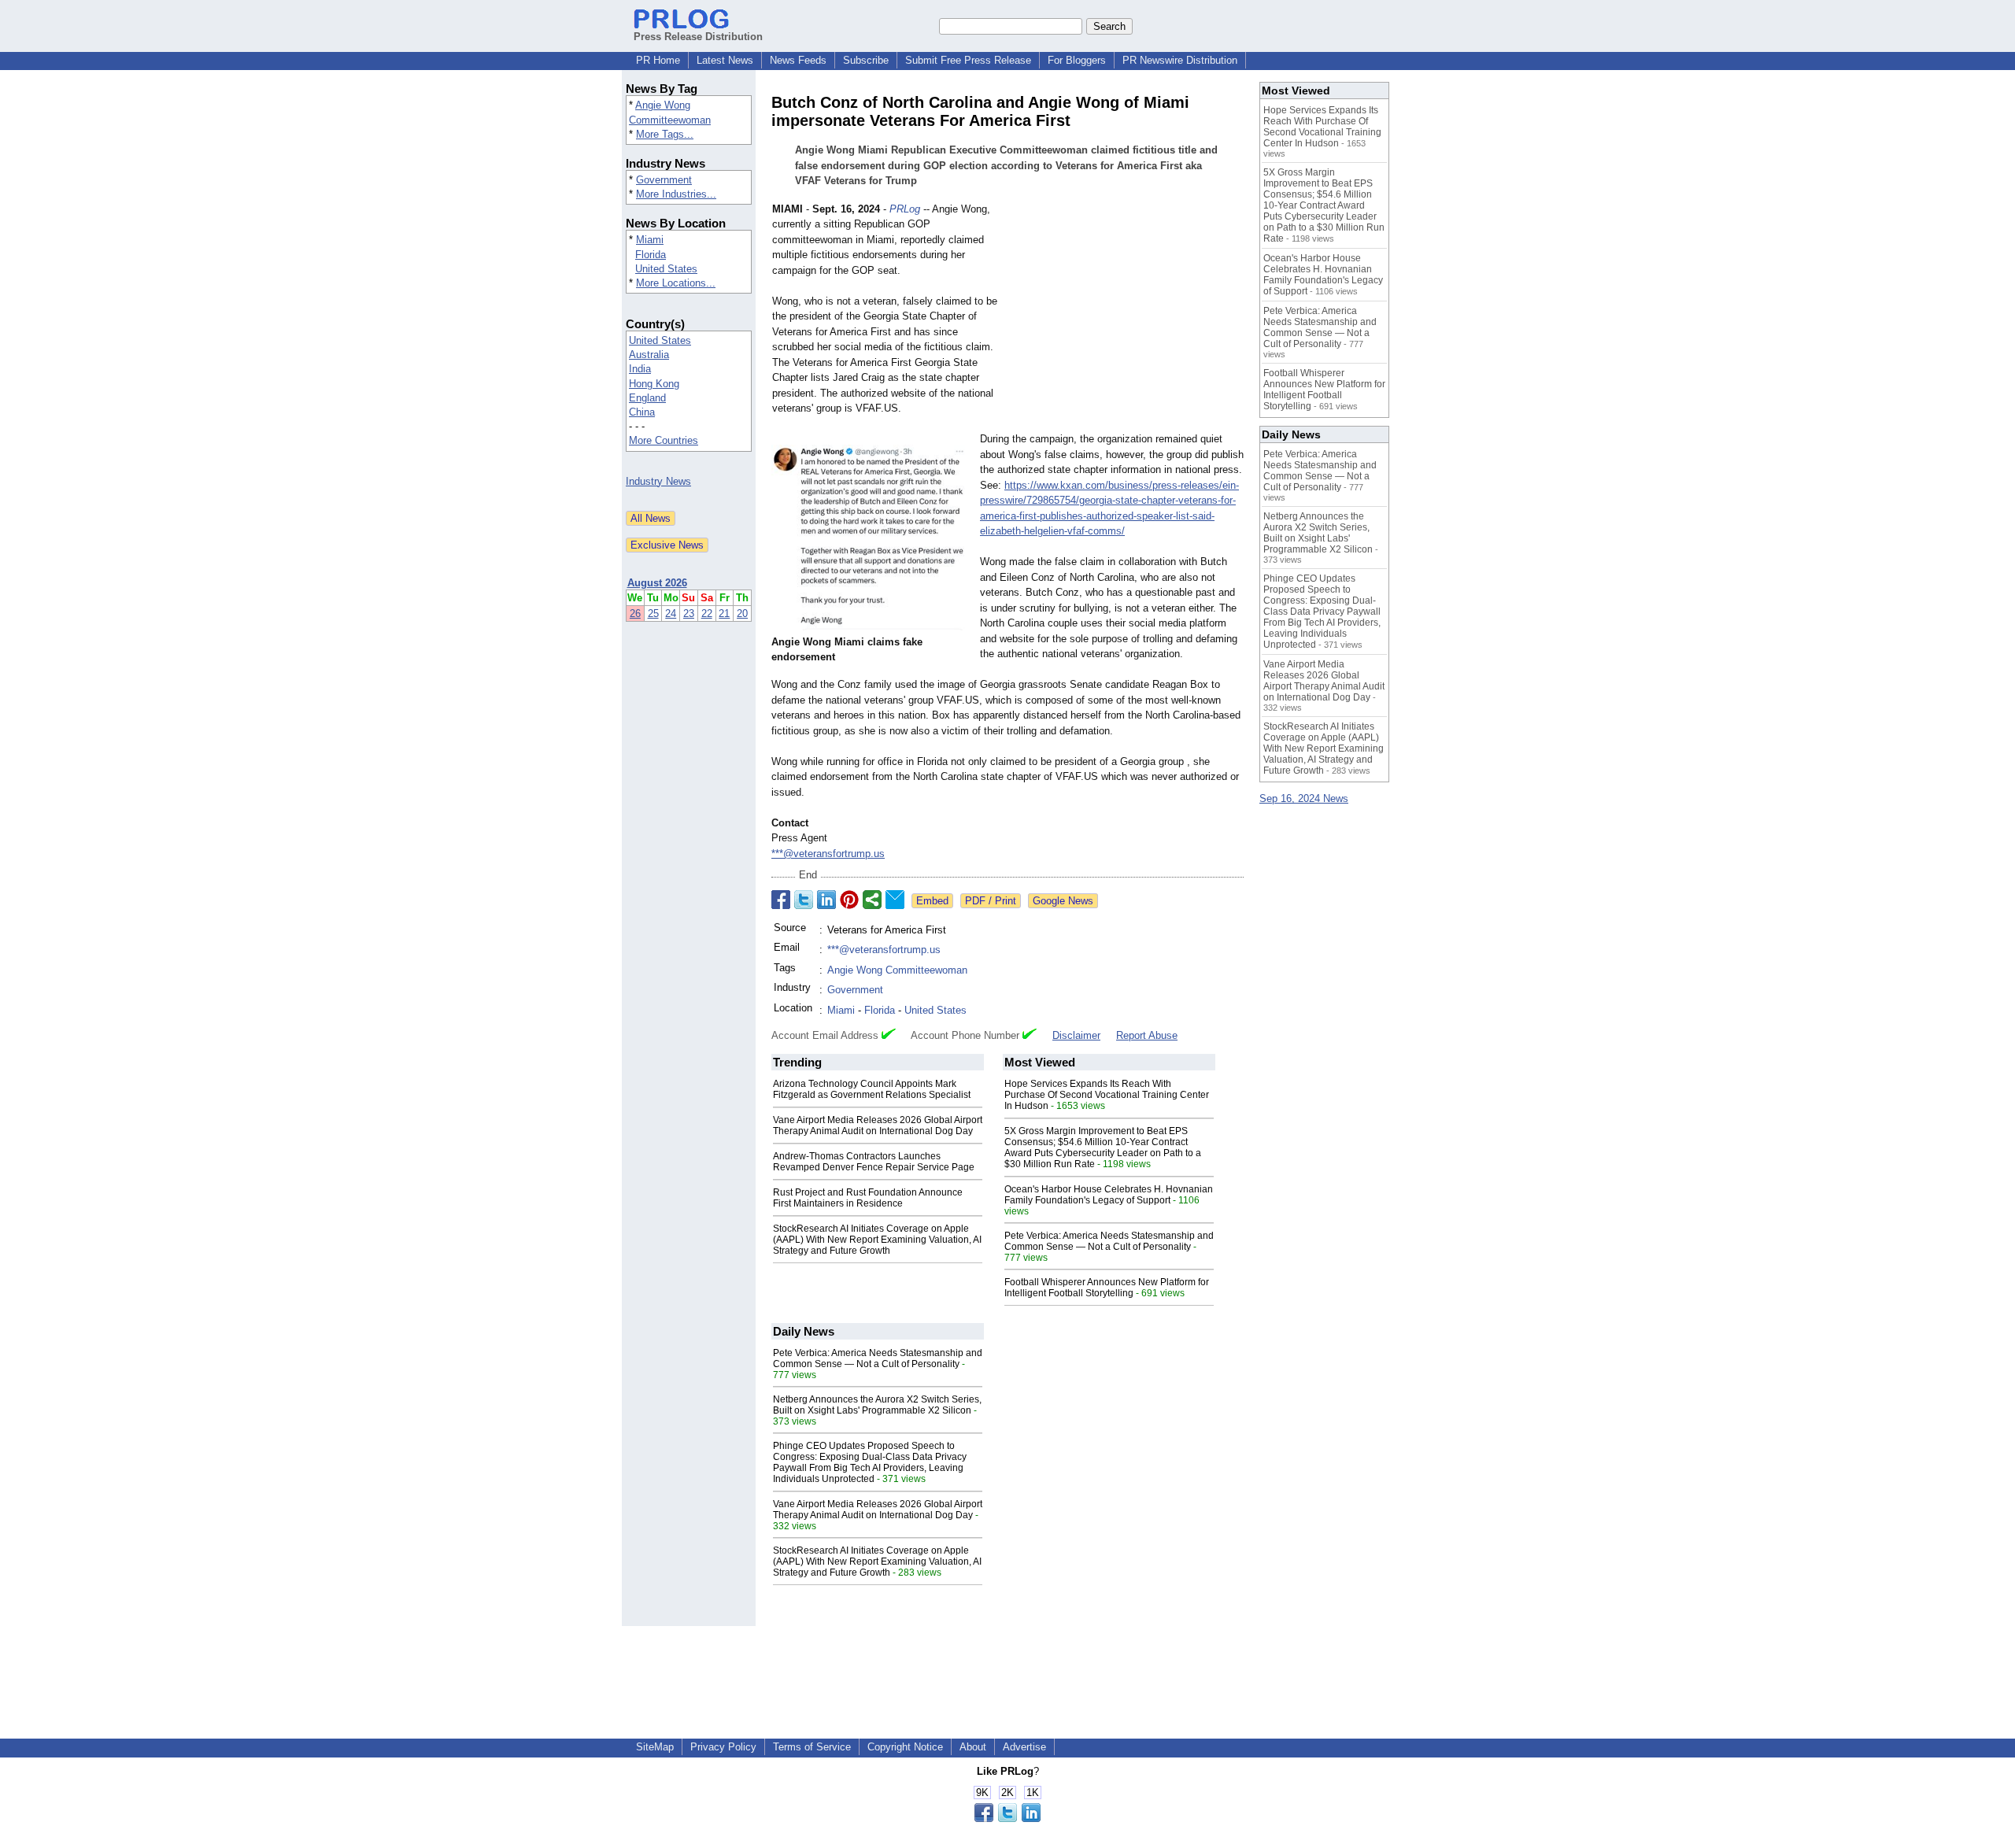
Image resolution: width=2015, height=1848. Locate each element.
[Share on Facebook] (781, 900)
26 (635, 614)
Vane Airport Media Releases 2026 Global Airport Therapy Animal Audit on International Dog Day (878, 1125)
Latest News (725, 60)
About (973, 1747)
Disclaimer (1076, 1035)
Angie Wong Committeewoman (897, 970)
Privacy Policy (723, 1747)
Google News (1063, 901)
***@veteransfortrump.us (828, 854)
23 (689, 614)
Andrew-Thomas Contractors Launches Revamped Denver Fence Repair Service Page (874, 1162)
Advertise (1024, 1747)
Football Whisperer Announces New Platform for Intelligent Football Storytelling (1107, 1288)
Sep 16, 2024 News (1304, 798)
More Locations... (676, 283)
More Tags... (665, 134)
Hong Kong (654, 384)
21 (724, 614)
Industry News (658, 481)
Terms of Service (812, 1747)
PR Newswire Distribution (1180, 60)
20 (742, 614)
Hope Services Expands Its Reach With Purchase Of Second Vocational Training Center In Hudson (1107, 1095)
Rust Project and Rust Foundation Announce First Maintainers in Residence (868, 1198)
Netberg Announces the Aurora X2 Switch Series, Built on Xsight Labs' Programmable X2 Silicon (877, 1405)
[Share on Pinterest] (849, 900)
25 (653, 614)
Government (664, 180)
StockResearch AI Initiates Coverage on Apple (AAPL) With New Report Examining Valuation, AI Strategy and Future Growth (877, 1240)
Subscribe (866, 60)
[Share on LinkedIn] (826, 900)
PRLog (905, 209)
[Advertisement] (1126, 317)
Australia (649, 355)
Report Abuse (1147, 1035)
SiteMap (655, 1747)
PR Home (658, 60)
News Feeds (798, 60)
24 (671, 614)
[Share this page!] (1007, 1818)
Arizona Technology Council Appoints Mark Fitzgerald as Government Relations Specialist (872, 1089)
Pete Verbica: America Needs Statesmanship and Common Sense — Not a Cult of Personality (1109, 1241)
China (642, 412)
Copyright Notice (905, 1747)
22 (707, 614)
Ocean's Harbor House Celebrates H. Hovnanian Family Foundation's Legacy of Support (1109, 1195)
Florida (651, 255)
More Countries (664, 440)
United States (666, 269)
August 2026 (657, 583)
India (640, 369)
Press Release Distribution (698, 37)
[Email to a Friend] (895, 900)
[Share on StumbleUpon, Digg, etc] (872, 900)
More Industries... (676, 194)
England (647, 398)
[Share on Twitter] (804, 900)
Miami (650, 240)
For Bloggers (1077, 60)
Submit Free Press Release (968, 60)
